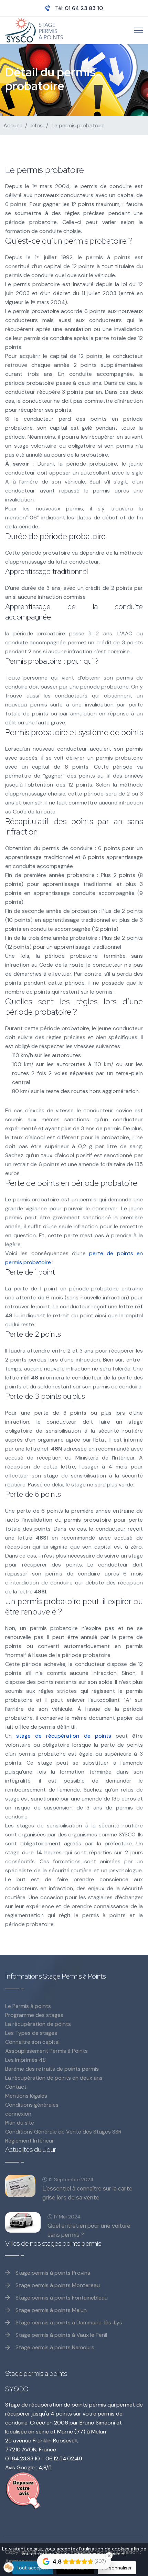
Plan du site (20, 2123)
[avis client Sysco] (74, 2491)
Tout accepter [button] (33, 2568)
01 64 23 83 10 (84, 8)
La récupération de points (38, 2024)
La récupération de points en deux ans (54, 2078)
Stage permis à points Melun (50, 2310)
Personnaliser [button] (117, 2568)
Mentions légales (26, 2096)
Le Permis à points (28, 2006)
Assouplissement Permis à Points (46, 2051)
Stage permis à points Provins (52, 2273)
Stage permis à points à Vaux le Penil (61, 2335)
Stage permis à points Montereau (57, 2285)
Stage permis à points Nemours (54, 2347)
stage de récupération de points (64, 1736)
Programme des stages (34, 2015)
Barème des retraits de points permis (52, 2069)
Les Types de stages (31, 2033)
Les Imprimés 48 (25, 2060)
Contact (16, 2087)
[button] (9, 2567)
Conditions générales (32, 2105)
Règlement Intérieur (30, 2141)
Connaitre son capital (32, 2042)
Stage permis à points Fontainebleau (61, 2298)
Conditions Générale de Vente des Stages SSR (63, 2132)
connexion (18, 2114)
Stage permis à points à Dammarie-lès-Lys (68, 2323)
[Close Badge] (109, 2556)
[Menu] (139, 30)
